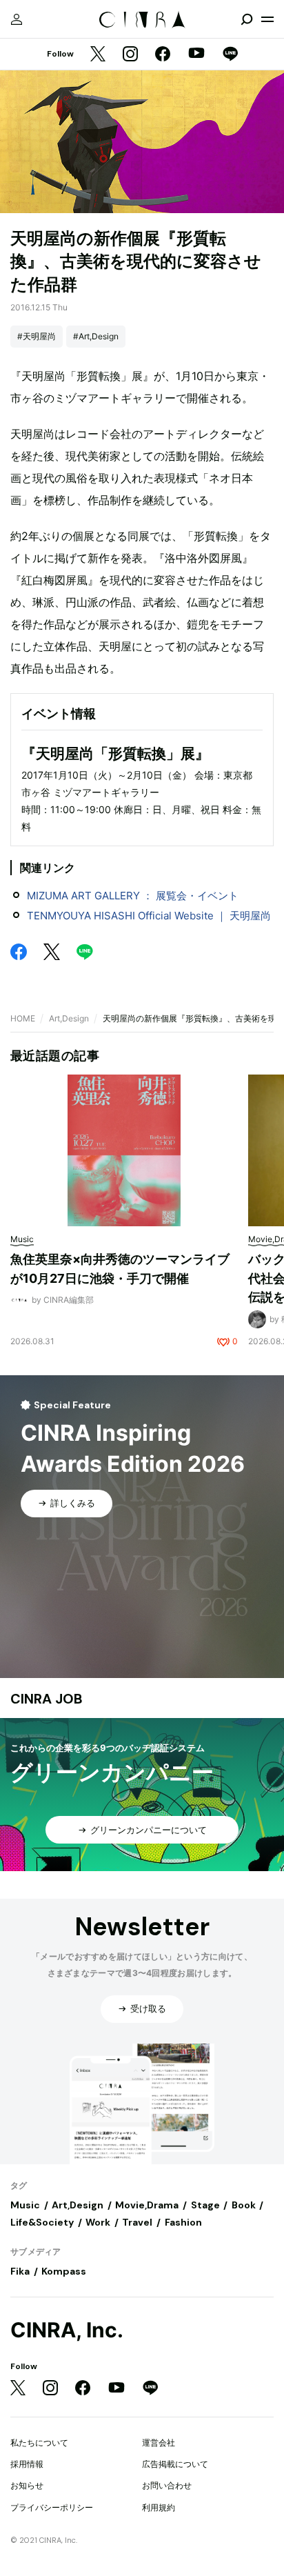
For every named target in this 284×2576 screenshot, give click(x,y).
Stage (205, 2205)
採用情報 (27, 2464)
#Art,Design (96, 336)
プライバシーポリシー (52, 2507)
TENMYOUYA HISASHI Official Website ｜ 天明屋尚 (149, 916)
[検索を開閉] (247, 19)
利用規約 (159, 2507)
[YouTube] (196, 54)
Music (25, 2205)
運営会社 (159, 2443)
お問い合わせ (167, 2485)
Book (244, 2205)
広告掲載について (175, 2464)
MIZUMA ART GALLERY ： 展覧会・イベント (133, 896)
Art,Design (69, 1018)
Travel (137, 2222)
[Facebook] (163, 55)
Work (98, 2222)
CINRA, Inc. (67, 2330)
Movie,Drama (147, 2205)
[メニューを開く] (267, 19)
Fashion (183, 2222)
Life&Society (42, 2222)
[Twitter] (98, 55)
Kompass (64, 2271)
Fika (20, 2271)
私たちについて (39, 2443)
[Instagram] (130, 55)
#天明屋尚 (37, 336)
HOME (23, 1018)
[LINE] (230, 55)
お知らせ (27, 2485)
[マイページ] (17, 19)
